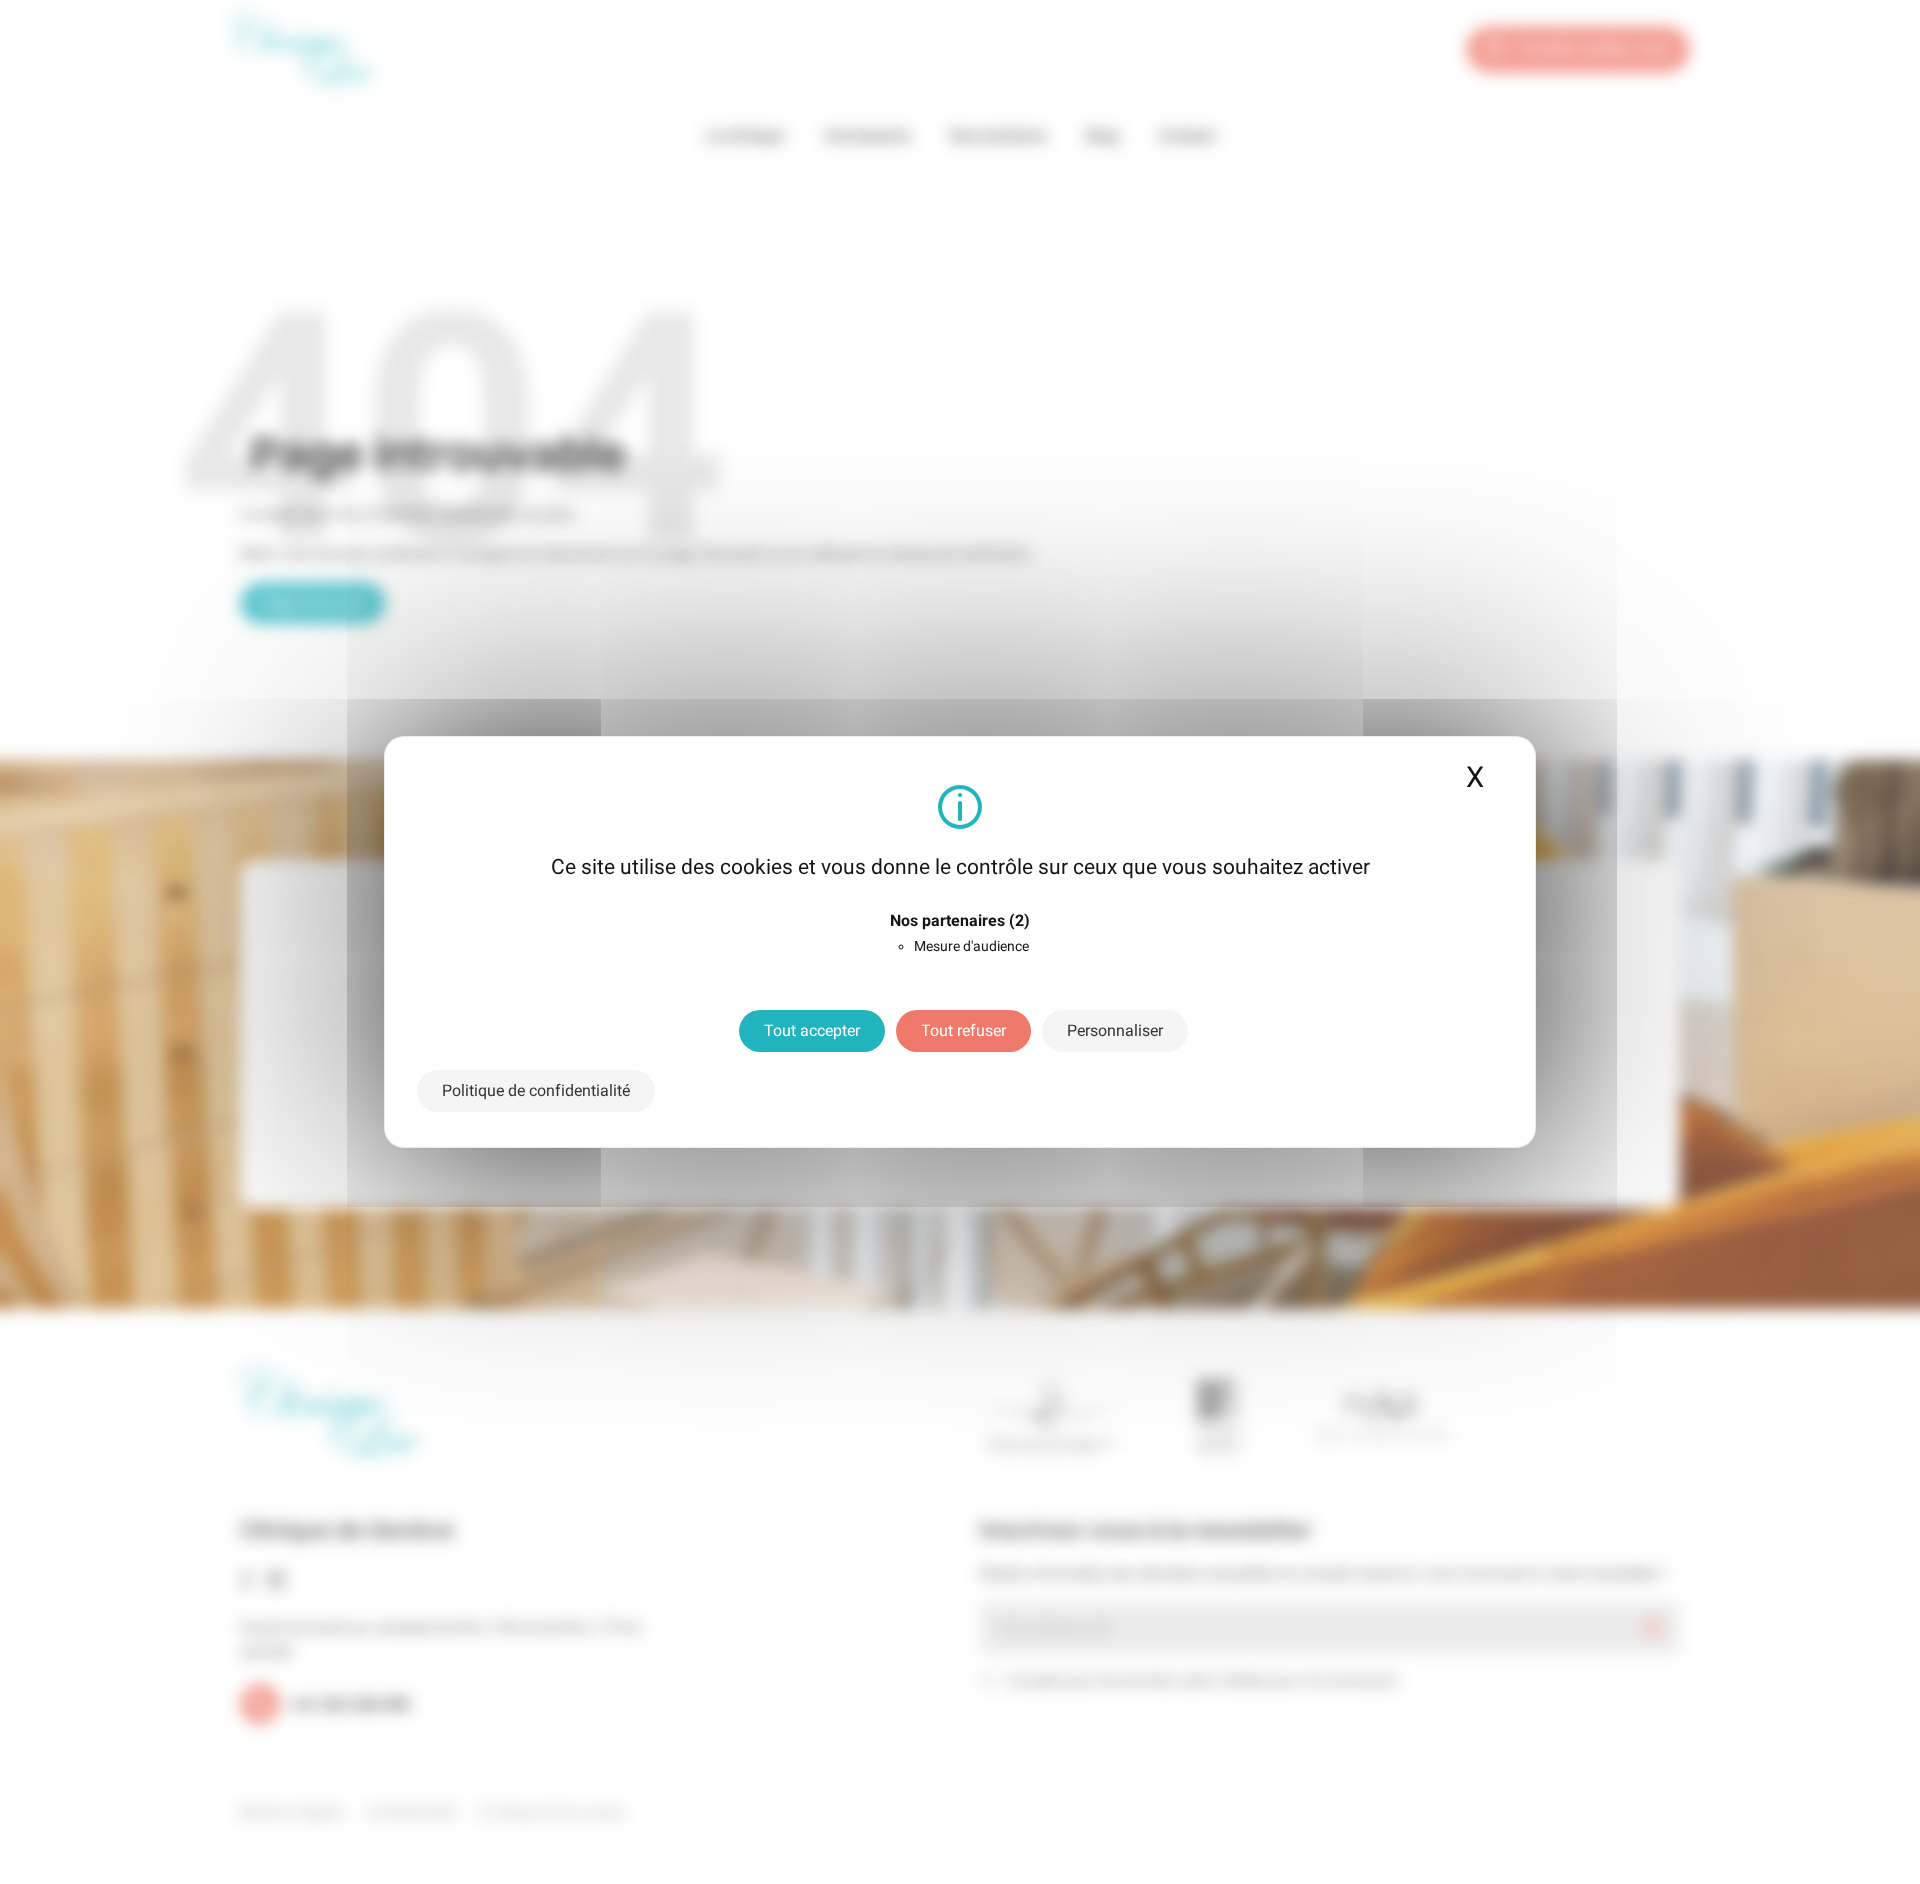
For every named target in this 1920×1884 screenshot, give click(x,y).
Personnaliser (1115, 1030)
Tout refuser (963, 1030)
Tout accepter (812, 1030)
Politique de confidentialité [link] (536, 1090)
